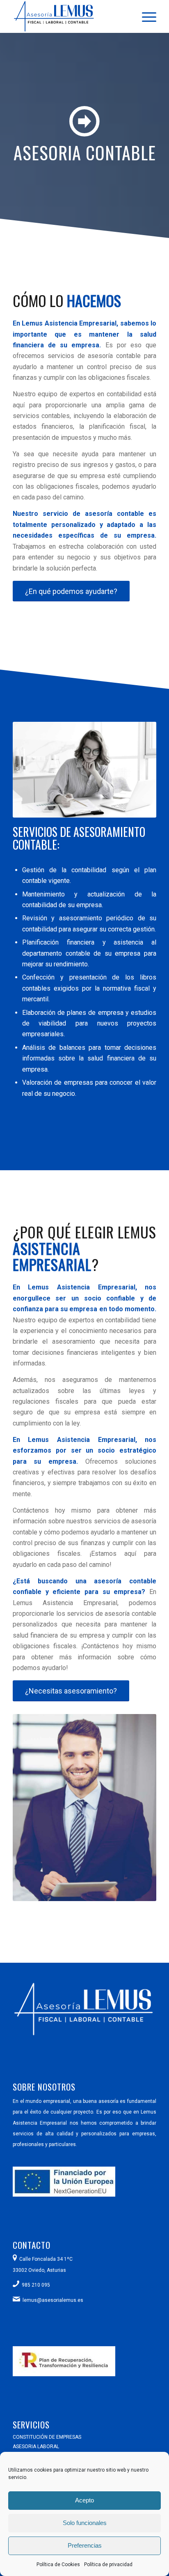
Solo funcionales (85, 2523)
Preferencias (85, 2545)
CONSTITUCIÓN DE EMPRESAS (47, 2437)
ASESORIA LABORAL (36, 2447)
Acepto (84, 2500)
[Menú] (145, 16)
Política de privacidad (108, 2564)
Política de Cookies (58, 2564)
